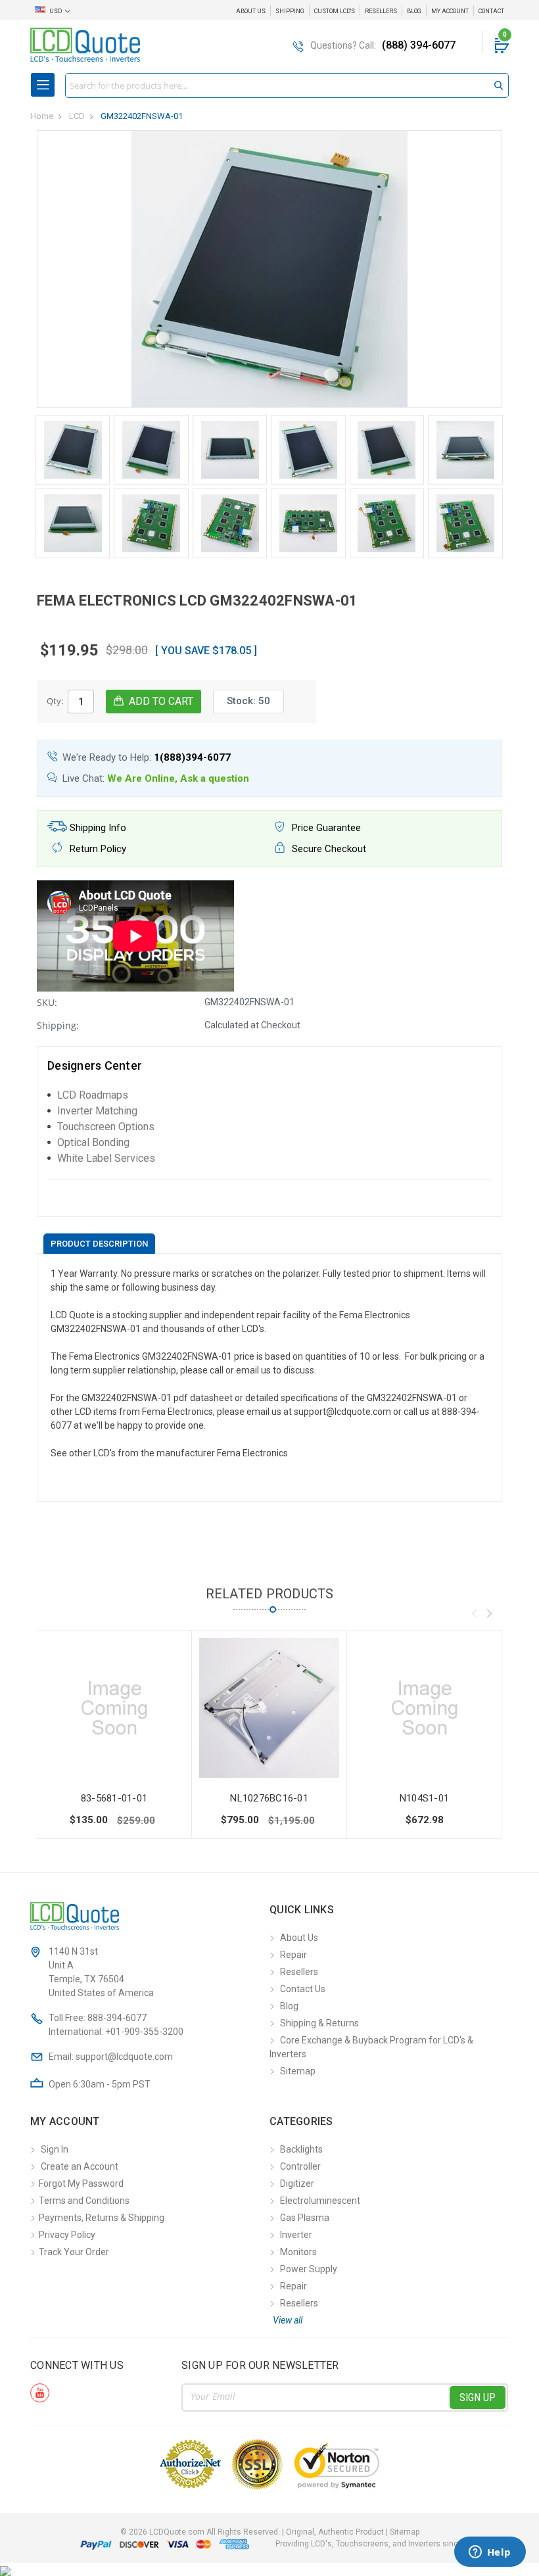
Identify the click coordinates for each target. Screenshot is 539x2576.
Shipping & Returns (319, 2023)
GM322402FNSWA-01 (142, 116)
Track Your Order (74, 2252)
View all (288, 2320)
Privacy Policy (67, 2235)
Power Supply (309, 2269)
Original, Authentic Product (335, 2532)
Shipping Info (97, 828)
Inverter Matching (97, 1111)
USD (56, 11)
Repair (293, 1955)
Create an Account (80, 2166)
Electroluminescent (320, 2201)
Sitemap (298, 2071)
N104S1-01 (424, 1798)
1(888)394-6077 (192, 757)
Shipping (290, 11)
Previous (474, 1613)
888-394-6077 (117, 2018)
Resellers (381, 11)
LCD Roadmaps (93, 1095)
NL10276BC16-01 (269, 1798)
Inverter (296, 2235)
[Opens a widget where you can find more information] (490, 2553)
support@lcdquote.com (124, 2057)
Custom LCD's (335, 11)
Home (42, 116)
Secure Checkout (328, 849)
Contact (491, 11)
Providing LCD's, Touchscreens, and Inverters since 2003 (379, 2544)
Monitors (298, 2252)
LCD (77, 116)
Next (489, 1613)
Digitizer (297, 2183)
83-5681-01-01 (114, 1798)
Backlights (301, 2149)
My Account (450, 11)
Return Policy (97, 849)
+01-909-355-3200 (144, 2032)
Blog (414, 11)
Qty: (55, 701)
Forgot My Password (81, 2183)
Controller (300, 2166)
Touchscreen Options (106, 1127)
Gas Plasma (305, 2218)
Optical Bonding (93, 1142)
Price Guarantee (325, 828)
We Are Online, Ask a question (178, 778)
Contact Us (303, 1989)
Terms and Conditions (84, 2201)
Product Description (99, 1244)
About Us (251, 11)
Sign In (55, 2149)
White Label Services (106, 1158)
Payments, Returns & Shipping (102, 2218)
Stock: (248, 701)
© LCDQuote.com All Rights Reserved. (270, 2532)
